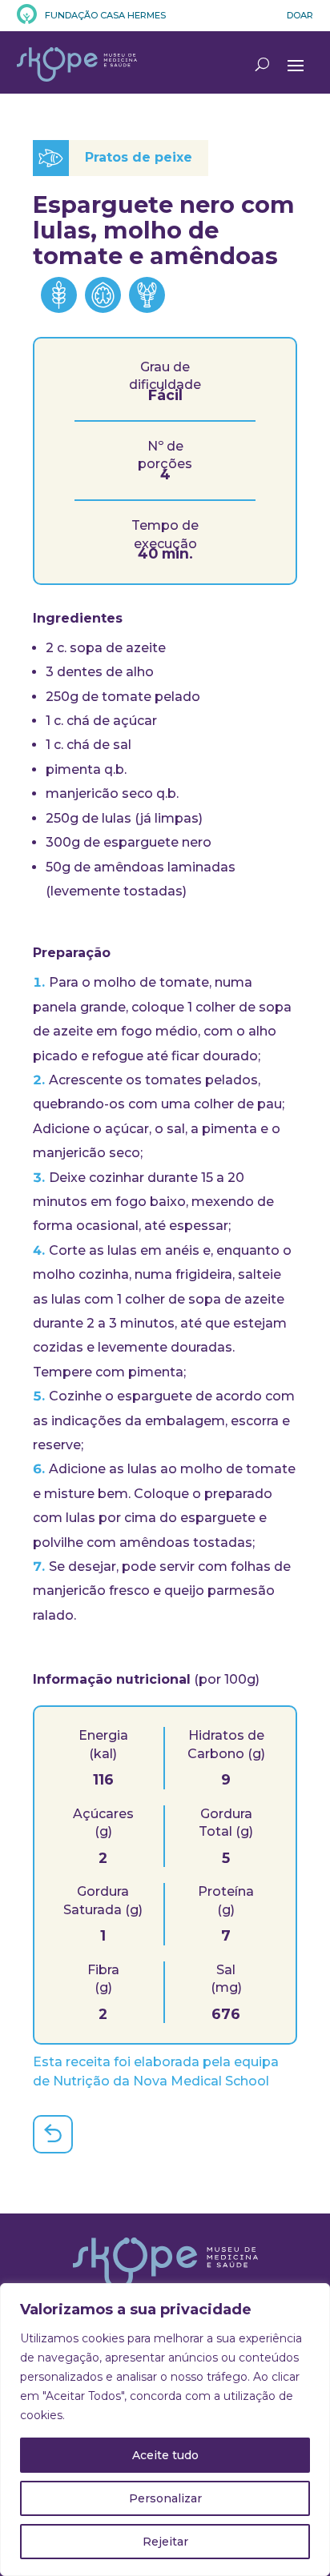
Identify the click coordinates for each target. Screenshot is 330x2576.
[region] (165, 2430)
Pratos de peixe (139, 157)
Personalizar (165, 2498)
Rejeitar (165, 2542)
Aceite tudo (165, 2455)
